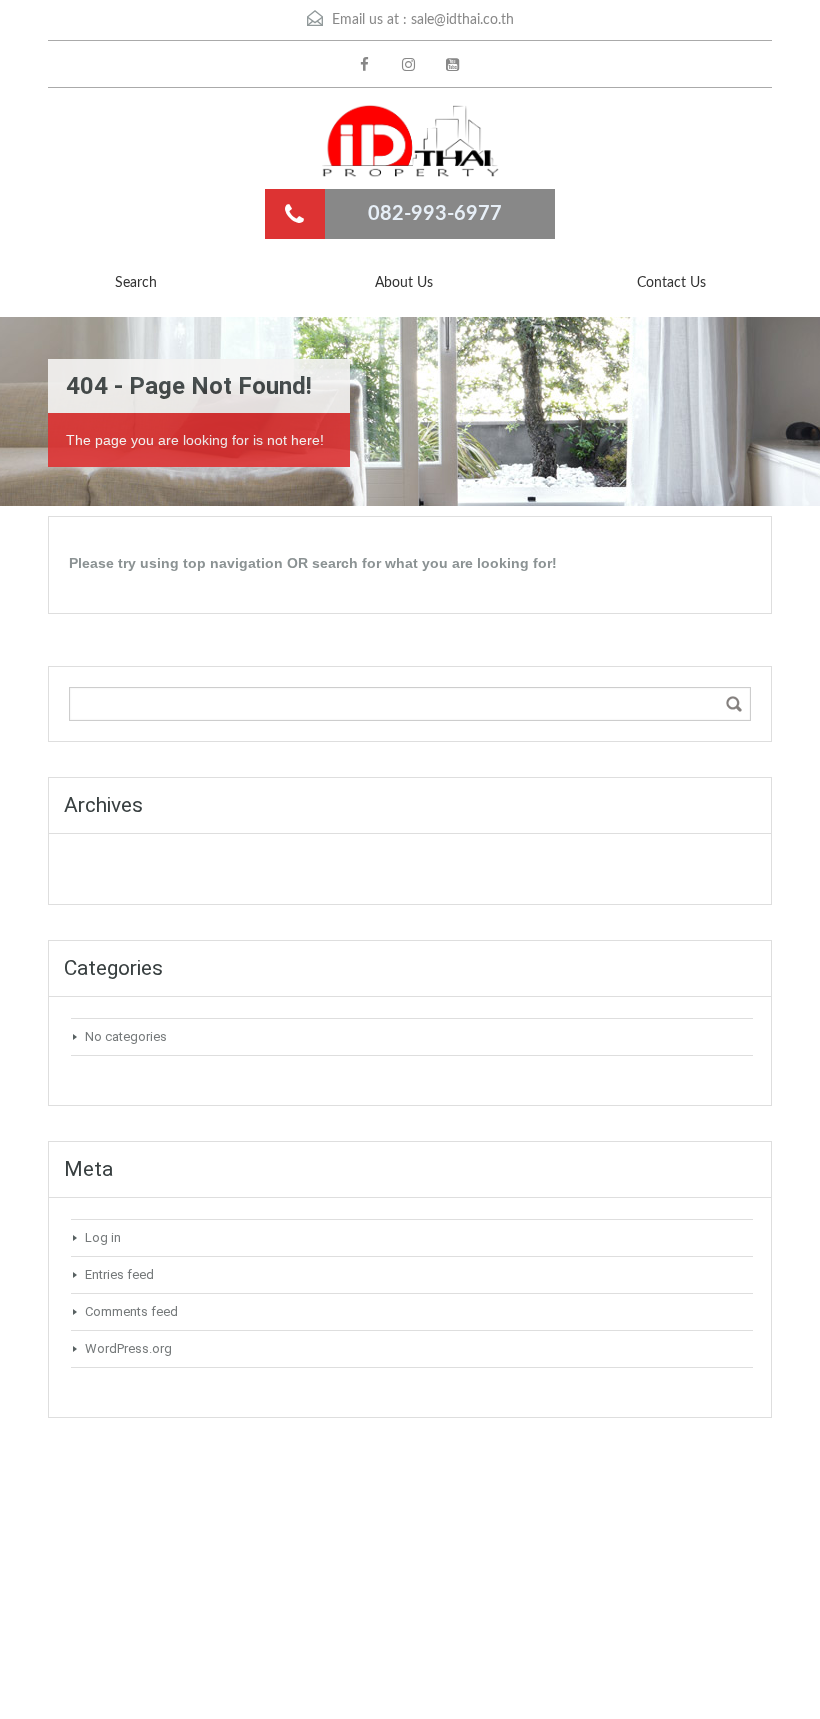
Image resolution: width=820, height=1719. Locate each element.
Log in (103, 1237)
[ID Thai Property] (410, 141)
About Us (404, 283)
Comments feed (131, 1311)
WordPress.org (128, 1348)
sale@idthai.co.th (462, 20)
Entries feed (119, 1274)
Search (136, 283)
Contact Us (671, 283)
